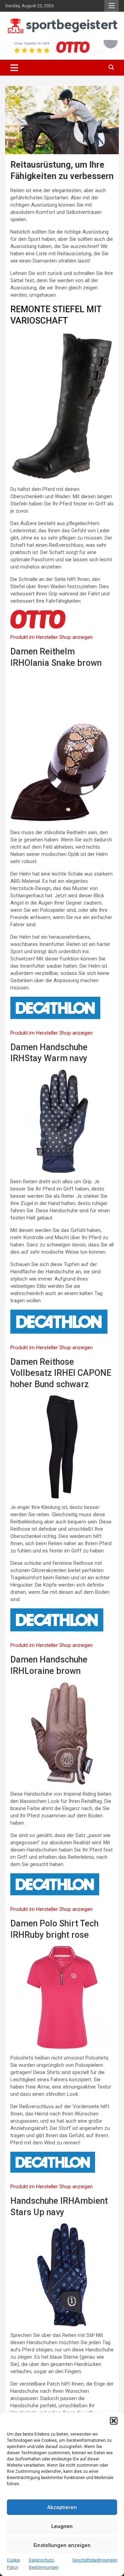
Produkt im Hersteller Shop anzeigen (51, 637)
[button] (114, 2421)
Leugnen (62, 2526)
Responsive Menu (112, 6)
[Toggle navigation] (14, 68)
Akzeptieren (62, 2507)
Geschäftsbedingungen (95, 2560)
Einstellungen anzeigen (62, 2545)
